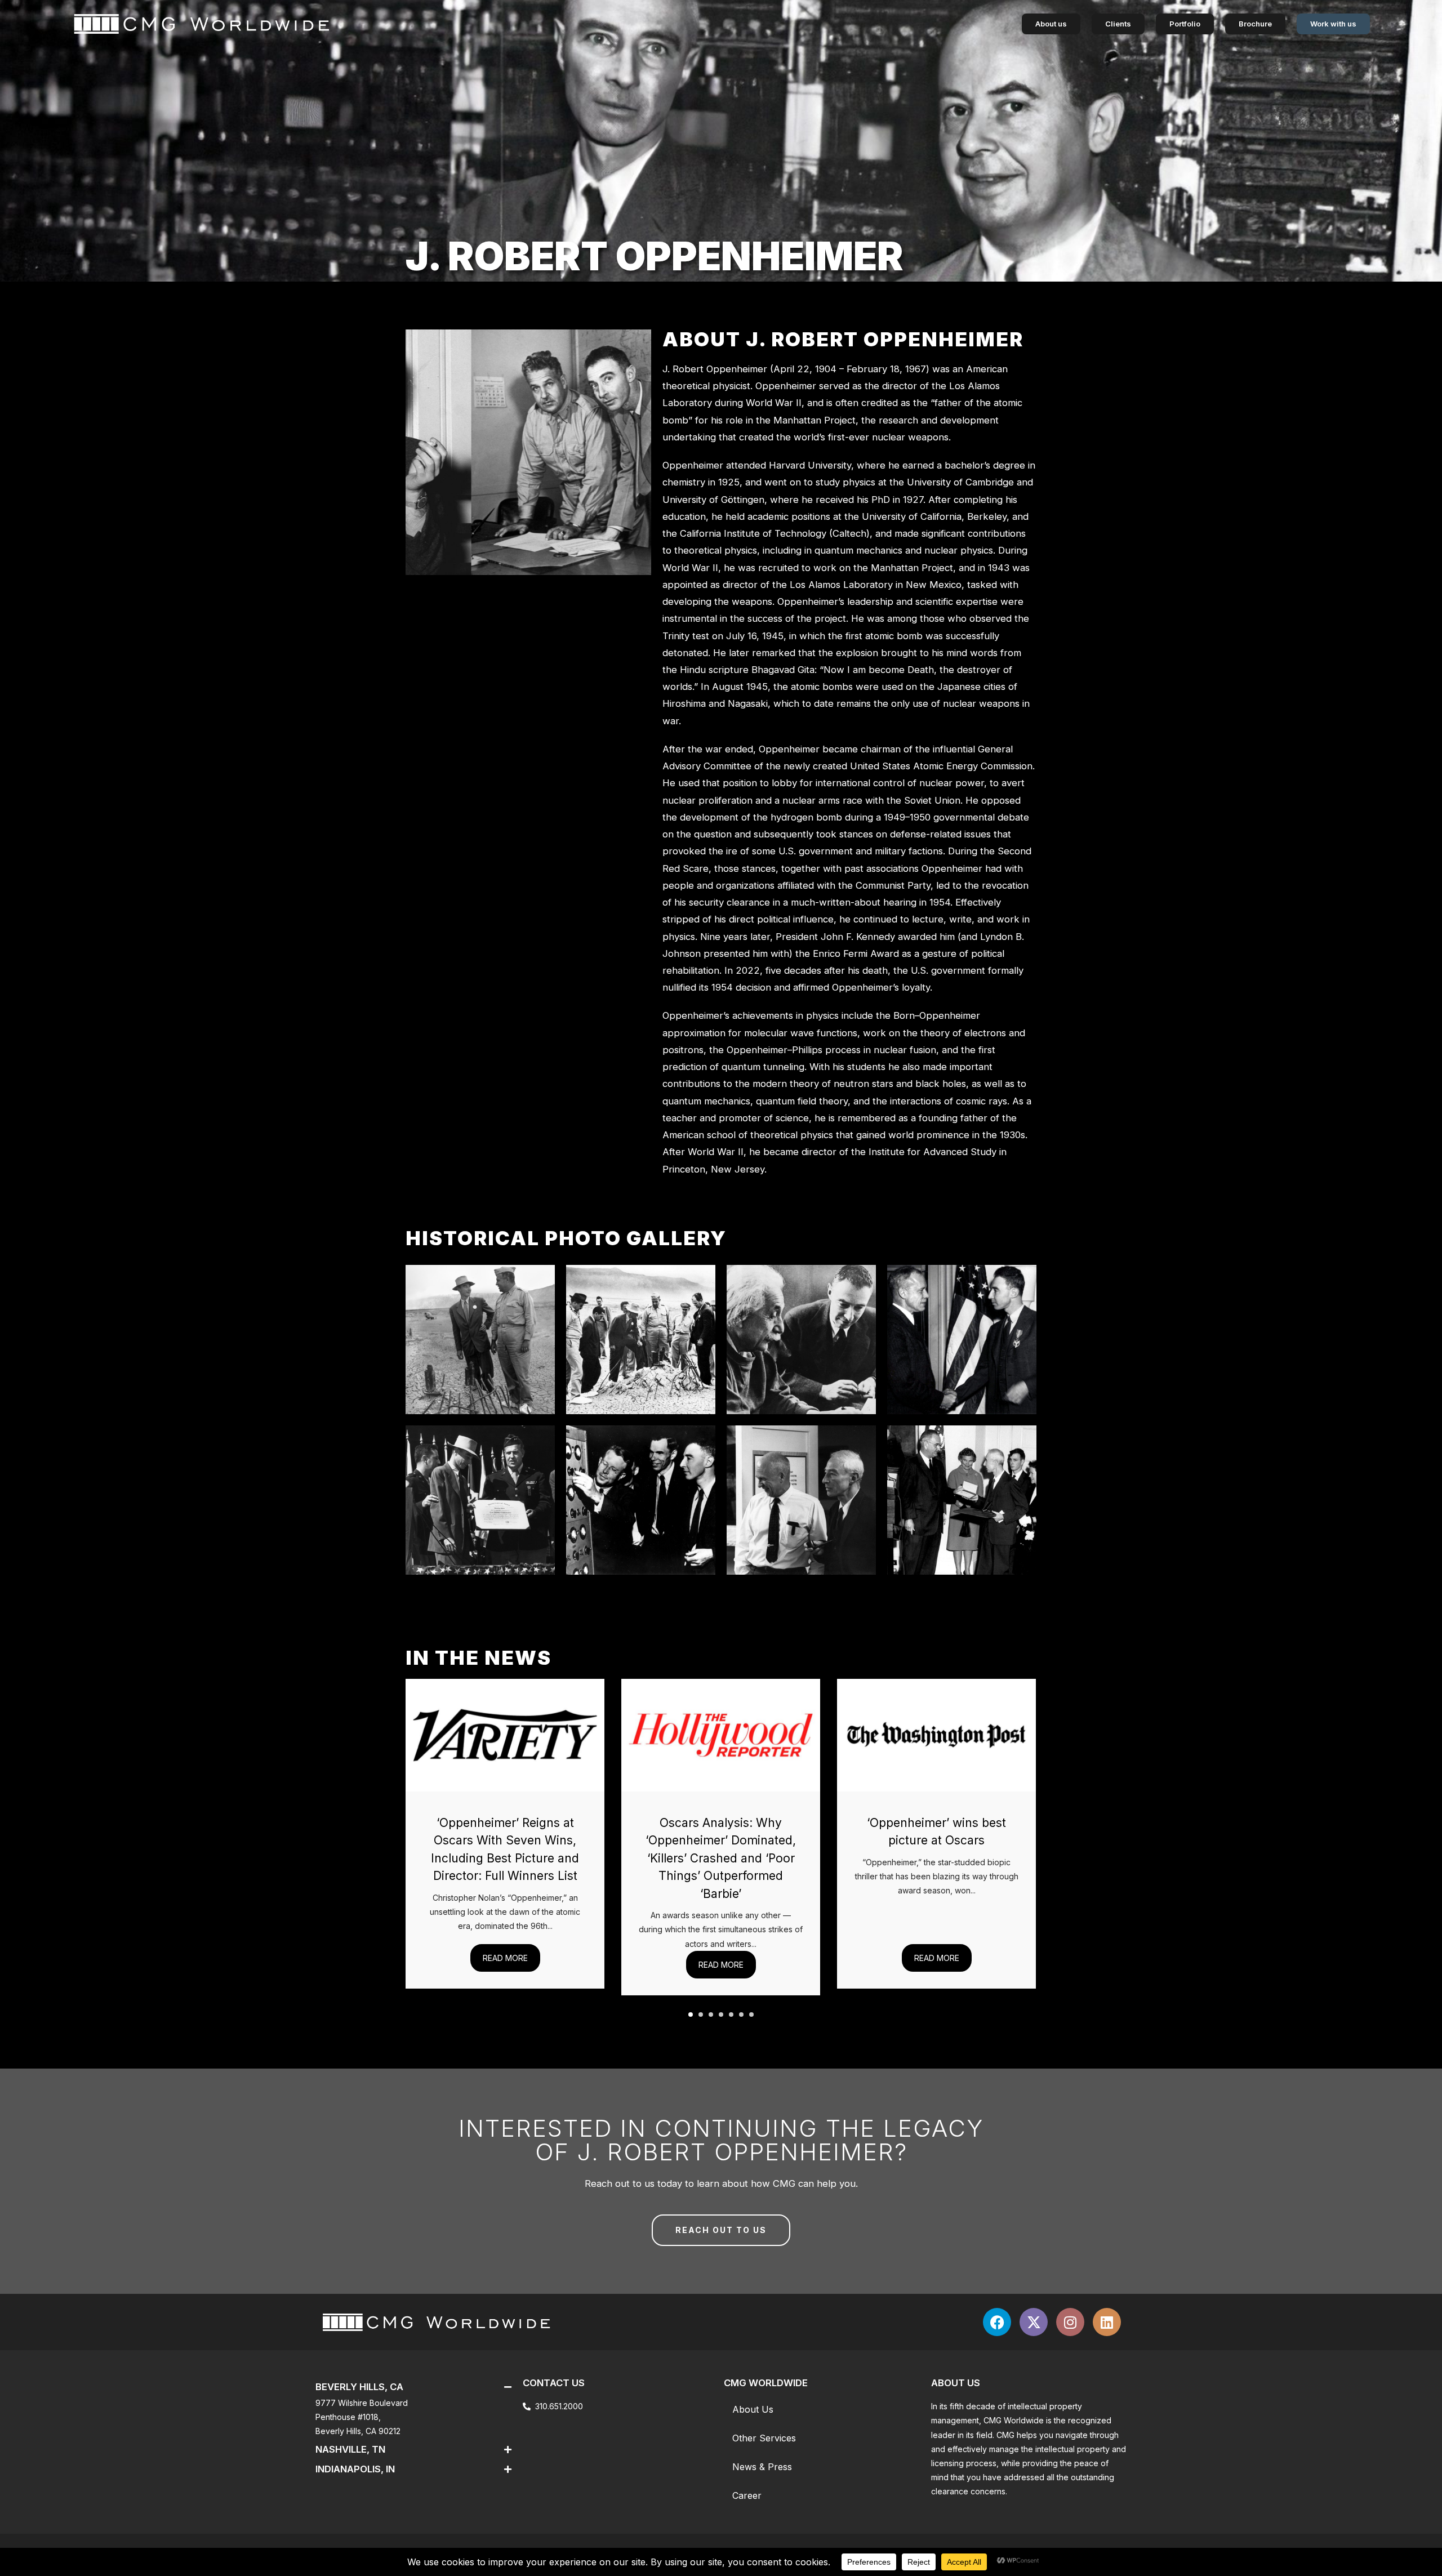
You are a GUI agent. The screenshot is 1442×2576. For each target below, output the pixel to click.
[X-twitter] (1034, 2322)
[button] (691, 2015)
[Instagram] (1070, 2322)
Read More (505, 1958)
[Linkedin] (1107, 2322)
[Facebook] (997, 2322)
